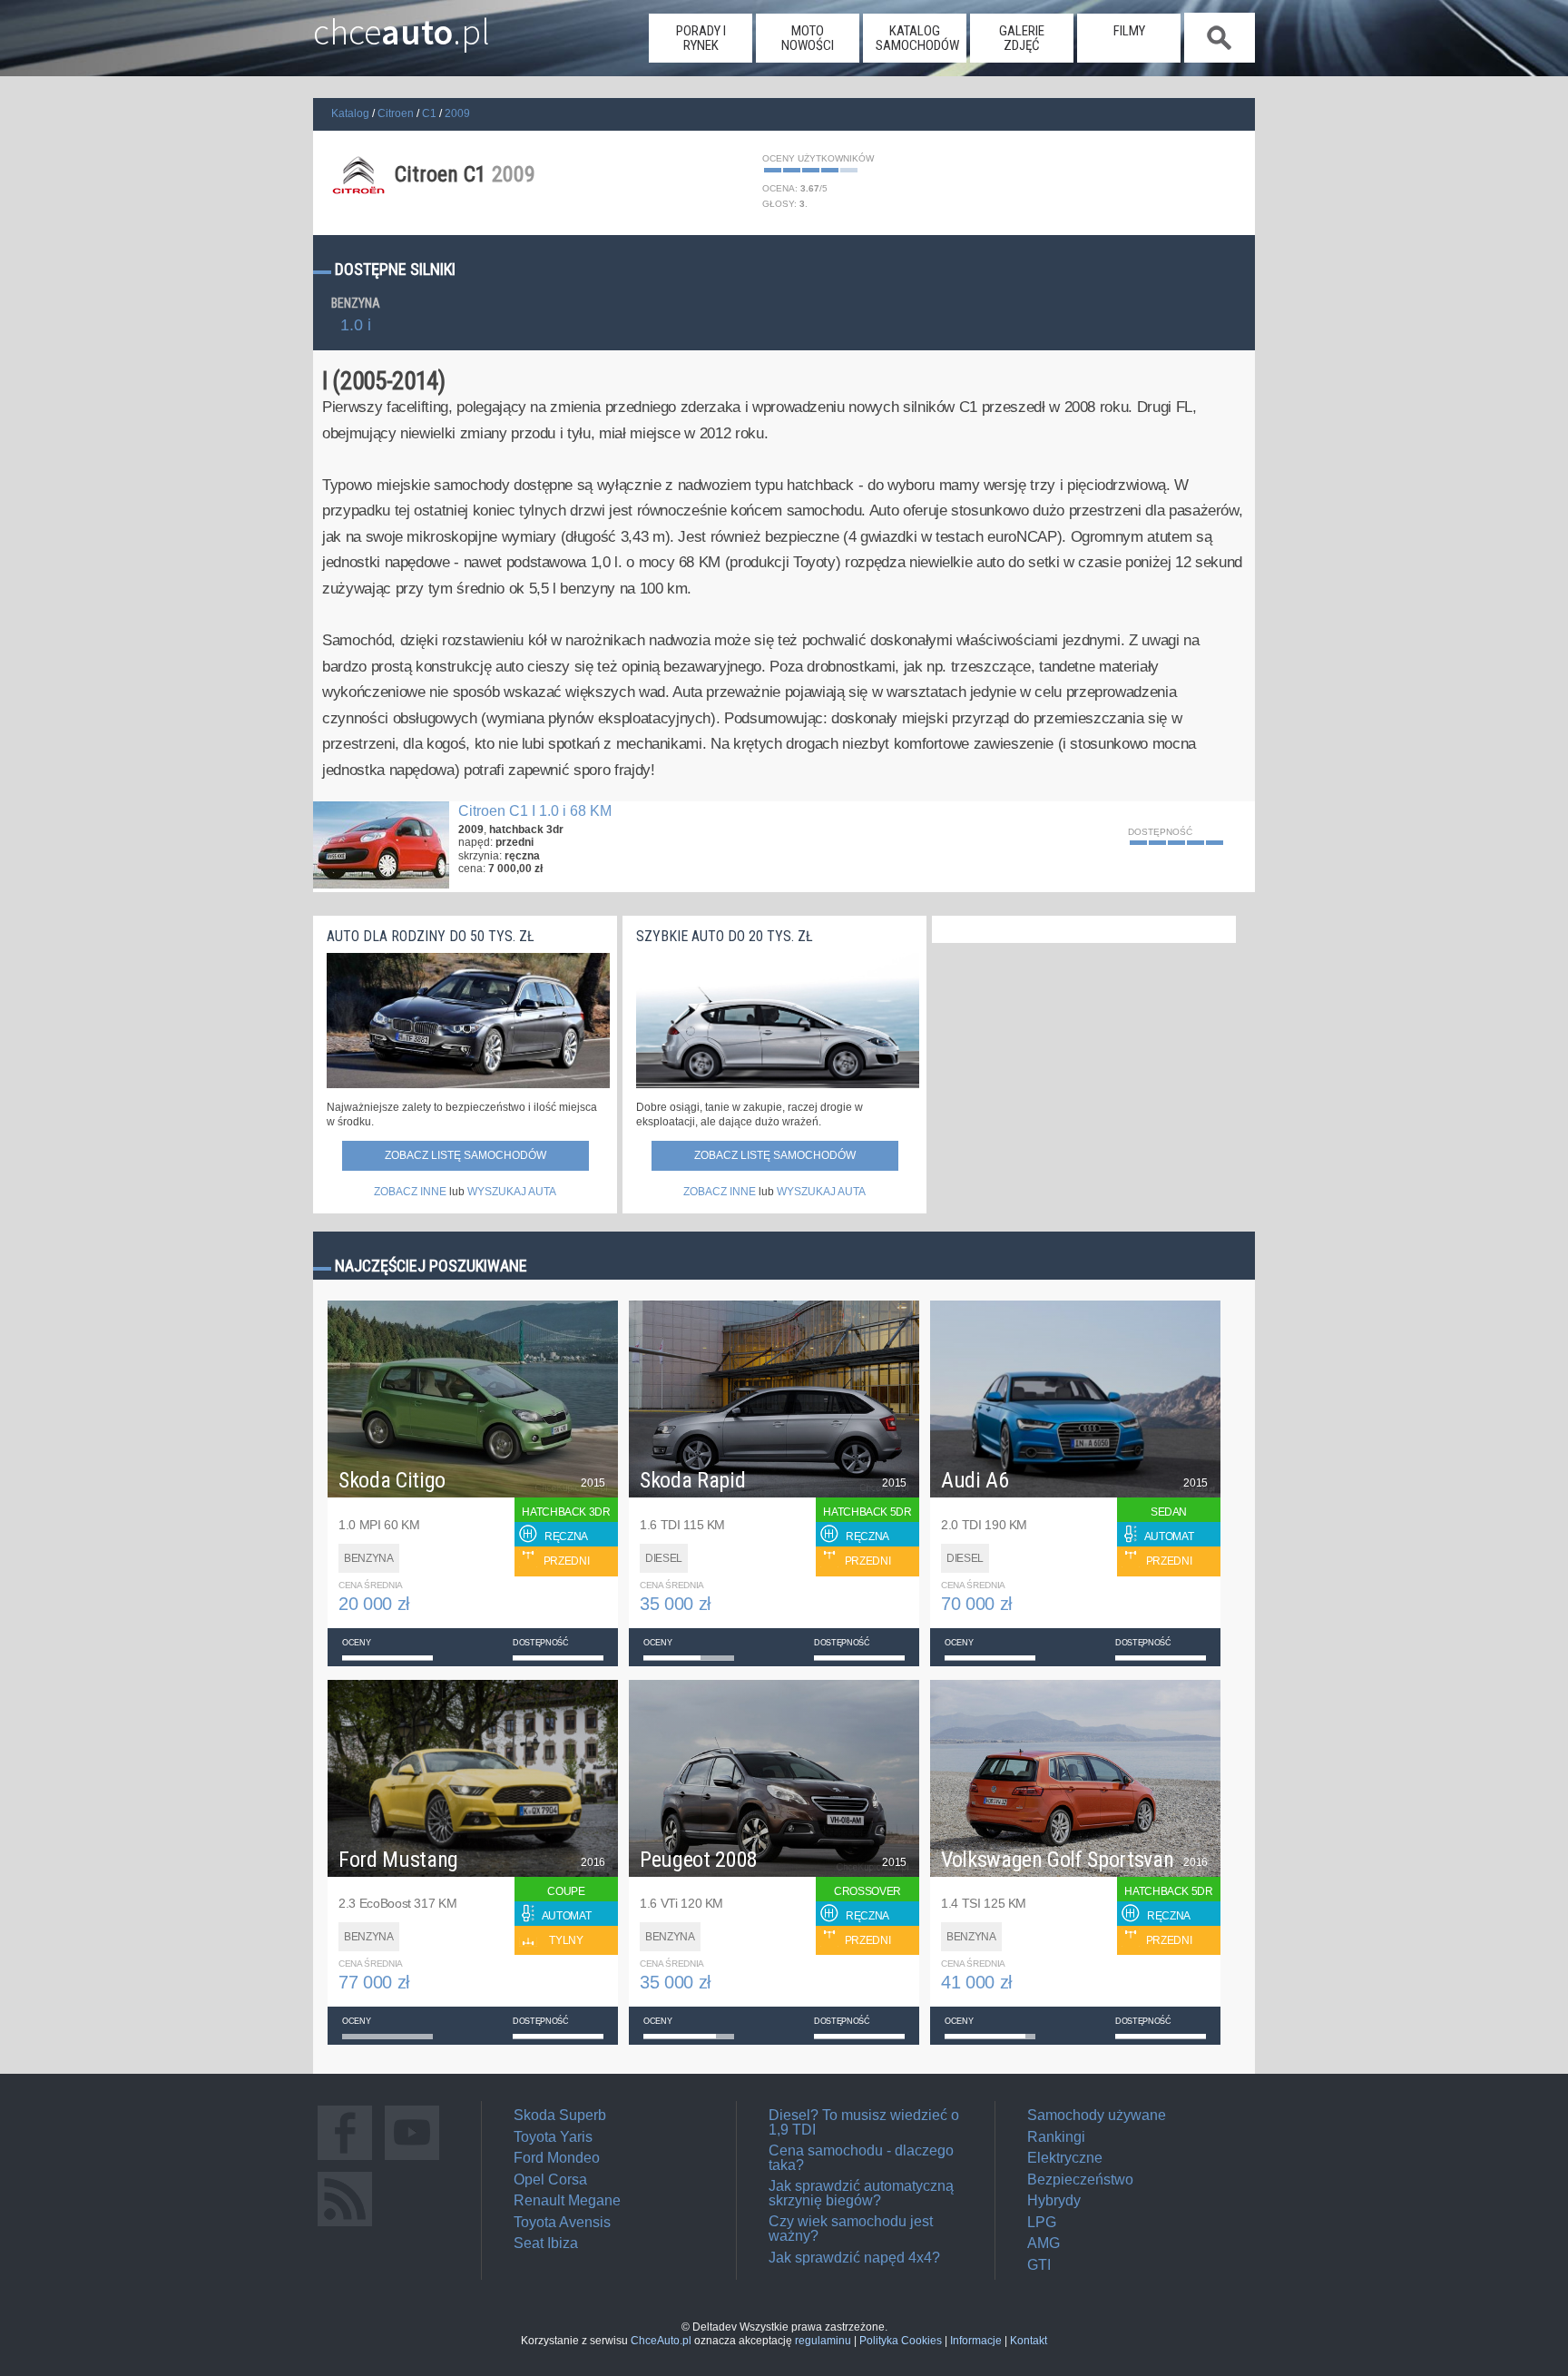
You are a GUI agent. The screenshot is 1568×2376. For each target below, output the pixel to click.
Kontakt (1029, 2341)
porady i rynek (701, 38)
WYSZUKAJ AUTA (512, 1192)
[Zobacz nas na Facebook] (345, 2160)
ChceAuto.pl (661, 2341)
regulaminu (823, 2341)
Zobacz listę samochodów (465, 1155)
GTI (1039, 2265)
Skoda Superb (560, 2115)
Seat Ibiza (546, 2243)
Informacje (976, 2341)
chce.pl (402, 25)
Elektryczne (1065, 2158)
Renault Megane (567, 2200)
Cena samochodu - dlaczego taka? (861, 2158)
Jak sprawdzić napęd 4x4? (854, 2258)
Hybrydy (1054, 2200)
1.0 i (356, 326)
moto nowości (808, 38)
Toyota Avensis (562, 2222)
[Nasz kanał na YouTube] (412, 2160)
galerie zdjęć (1022, 38)
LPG (1042, 2222)
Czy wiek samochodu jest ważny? (851, 2229)
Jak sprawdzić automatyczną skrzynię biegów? (861, 2193)
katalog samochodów (917, 38)
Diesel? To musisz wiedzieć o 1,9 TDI (864, 2122)
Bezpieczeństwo (1080, 2180)
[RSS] (345, 2226)
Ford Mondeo (557, 2158)
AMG (1044, 2243)
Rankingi (1056, 2137)
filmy (1129, 31)
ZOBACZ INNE (410, 1192)
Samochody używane (1097, 2115)
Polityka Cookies (901, 2341)
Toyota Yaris (553, 2137)
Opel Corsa (550, 2180)
